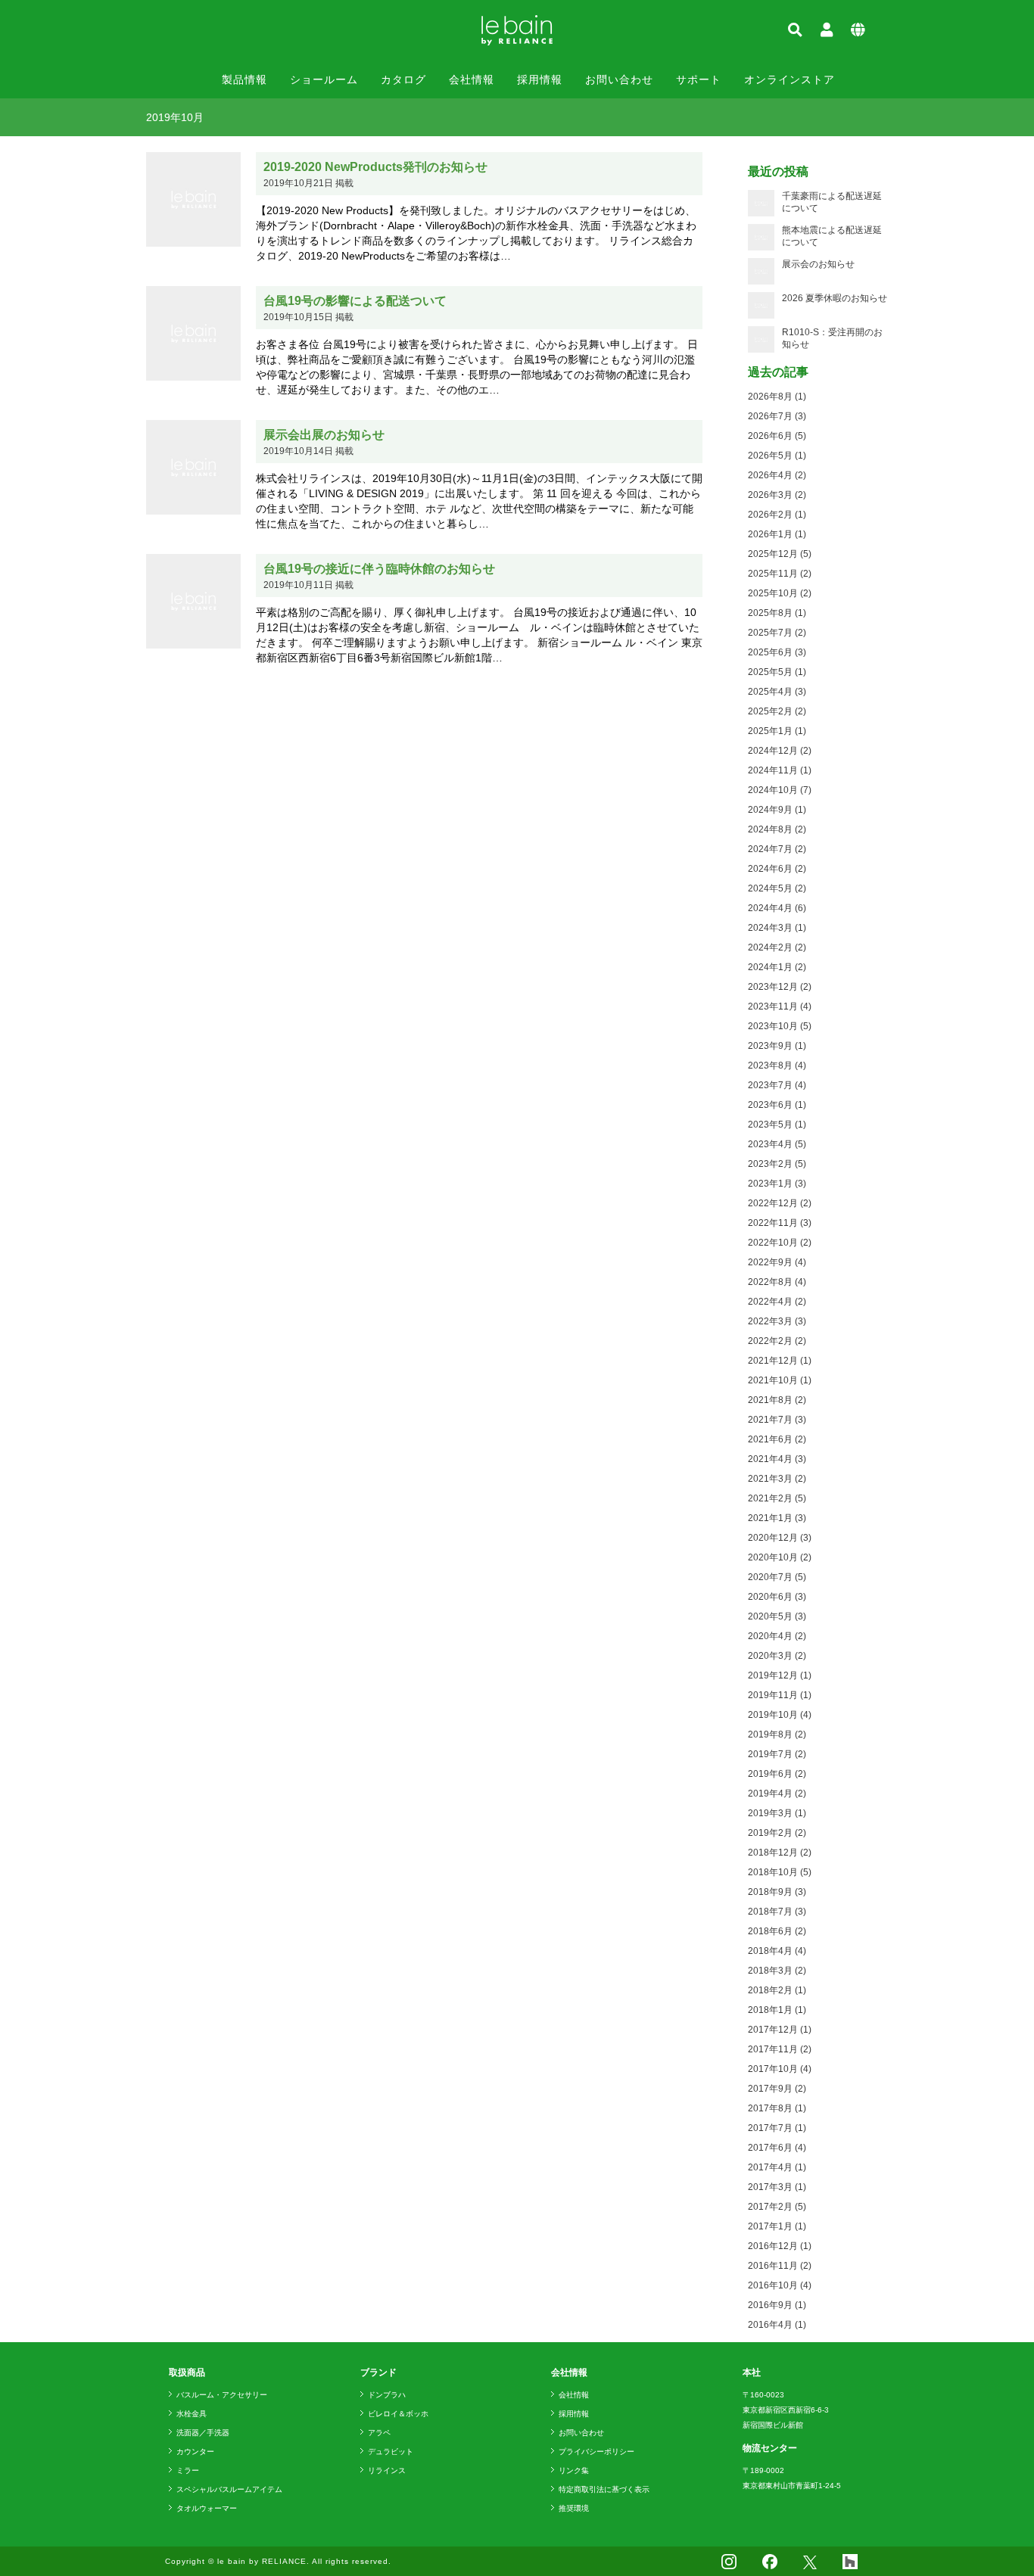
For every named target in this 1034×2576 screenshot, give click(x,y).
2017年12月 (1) (780, 2030)
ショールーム (324, 79)
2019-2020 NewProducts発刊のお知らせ (375, 167)
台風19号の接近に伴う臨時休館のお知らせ (379, 569)
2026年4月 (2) (777, 475)
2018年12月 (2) (780, 1853)
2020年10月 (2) (780, 1557)
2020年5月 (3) (777, 1616)
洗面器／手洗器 (203, 2433)
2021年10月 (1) (780, 1380)
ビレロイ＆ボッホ (398, 2414)
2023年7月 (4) (777, 1085)
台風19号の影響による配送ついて (355, 301)
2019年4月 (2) (777, 1794)
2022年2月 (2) (777, 1341)
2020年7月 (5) (777, 1577)
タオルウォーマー (207, 2508)
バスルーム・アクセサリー (222, 2395)
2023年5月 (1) (777, 1125)
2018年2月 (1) (777, 1990)
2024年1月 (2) (777, 967)
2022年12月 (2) (780, 1203)
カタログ (403, 79)
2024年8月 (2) (777, 829)
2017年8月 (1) (777, 2108)
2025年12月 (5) (780, 554)
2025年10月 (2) (780, 593)
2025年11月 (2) (780, 574)
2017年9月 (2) (777, 2089)
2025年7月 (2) (777, 633)
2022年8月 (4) (777, 1282)
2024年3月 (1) (777, 928)
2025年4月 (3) (777, 692)
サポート (699, 79)
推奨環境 (574, 2508)
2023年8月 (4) (777, 1066)
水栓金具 (192, 2414)
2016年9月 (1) (777, 2305)
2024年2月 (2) (777, 947)
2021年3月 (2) (777, 1479)
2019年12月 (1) (780, 1675)
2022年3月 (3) (777, 1321)
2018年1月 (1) (777, 2010)
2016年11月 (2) (780, 2266)
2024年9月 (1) (777, 810)
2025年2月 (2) (777, 711)
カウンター (195, 2452)
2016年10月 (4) (780, 2285)
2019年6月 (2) (777, 1774)
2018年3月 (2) (777, 1971)
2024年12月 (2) (780, 751)
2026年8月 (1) (777, 397)
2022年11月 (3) (780, 1223)
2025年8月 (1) (777, 613)
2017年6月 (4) (777, 2148)
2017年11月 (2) (780, 2049)
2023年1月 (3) (777, 1184)
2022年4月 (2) (777, 1302)
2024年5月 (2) (777, 888)
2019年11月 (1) (780, 1695)
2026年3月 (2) (777, 495)
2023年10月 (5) (780, 1026)
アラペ (379, 2433)
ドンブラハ (387, 2395)
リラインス (387, 2470)
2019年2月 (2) (777, 1833)
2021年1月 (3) (777, 1518)
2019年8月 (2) (777, 1734)
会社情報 (472, 79)
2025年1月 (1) (777, 731)
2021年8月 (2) (777, 1400)
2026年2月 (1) (777, 515)
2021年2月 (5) (777, 1498)
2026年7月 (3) (777, 416)
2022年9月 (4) (777, 1262)
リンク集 (574, 2470)
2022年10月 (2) (780, 1243)
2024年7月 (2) (777, 849)
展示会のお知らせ (818, 264)
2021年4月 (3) (777, 1459)
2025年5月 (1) (777, 672)
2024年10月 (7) (780, 790)
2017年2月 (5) (777, 2207)
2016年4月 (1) (777, 2325)
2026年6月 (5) (777, 436)
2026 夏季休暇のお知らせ (835, 298)
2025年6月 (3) (777, 652)
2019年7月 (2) (777, 1754)
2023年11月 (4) (780, 1006)
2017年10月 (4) (780, 2069)
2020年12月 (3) (780, 1538)
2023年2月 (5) (777, 1164)
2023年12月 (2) (780, 987)
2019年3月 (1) (777, 1813)
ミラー (188, 2470)
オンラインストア (790, 79)
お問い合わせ (619, 79)
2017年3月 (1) (777, 2187)
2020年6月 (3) (777, 1597)
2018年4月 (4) (777, 1951)
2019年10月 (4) (780, 1715)
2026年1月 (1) (777, 534)
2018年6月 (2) (777, 1931)
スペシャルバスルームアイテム (229, 2489)
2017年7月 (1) (777, 2128)
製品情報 (244, 79)
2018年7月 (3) (777, 1912)
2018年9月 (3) (777, 1892)
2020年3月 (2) (777, 1656)
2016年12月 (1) (780, 2246)
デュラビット (391, 2452)
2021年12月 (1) (780, 1361)
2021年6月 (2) (777, 1439)
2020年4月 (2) (777, 1636)
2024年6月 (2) (777, 869)
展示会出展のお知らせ (324, 435)
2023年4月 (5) (777, 1144)
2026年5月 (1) (777, 456)
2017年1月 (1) (777, 2226)
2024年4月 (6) (777, 908)
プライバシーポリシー (596, 2452)
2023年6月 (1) (777, 1105)
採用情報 (540, 79)
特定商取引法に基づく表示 (604, 2489)
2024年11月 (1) (780, 770)
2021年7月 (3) (777, 1420)
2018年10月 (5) (780, 1872)
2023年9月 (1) (777, 1046)
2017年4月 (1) (777, 2167)
